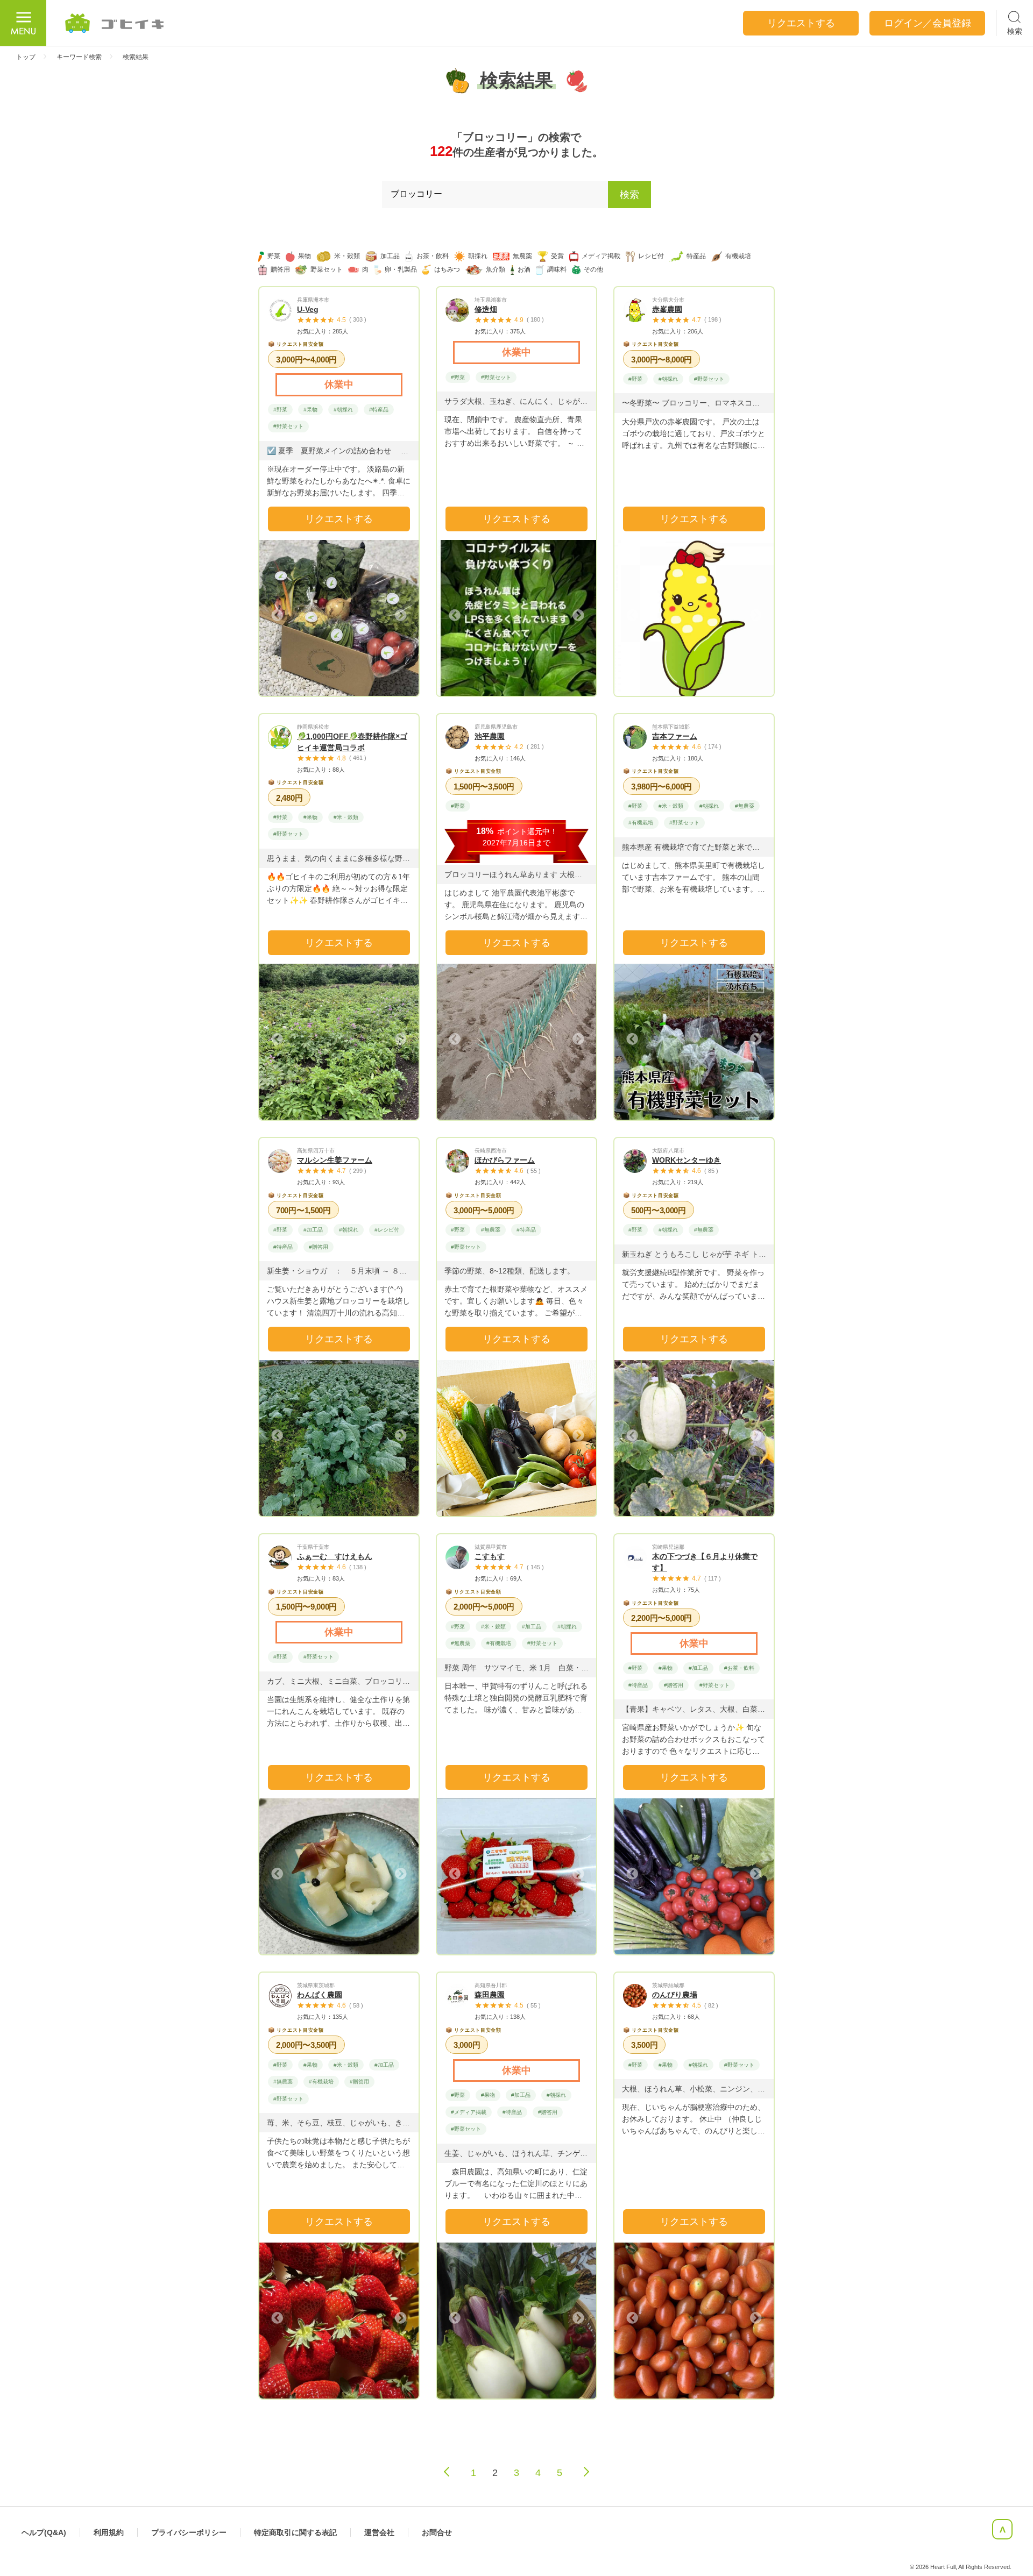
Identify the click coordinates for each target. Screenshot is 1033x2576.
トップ (26, 57)
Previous (278, 615)
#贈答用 (319, 1247)
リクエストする (339, 519)
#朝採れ (343, 410)
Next (400, 615)
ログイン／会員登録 (928, 23)
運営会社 (379, 2532)
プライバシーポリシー (189, 2532)
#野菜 (280, 410)
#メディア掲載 (469, 2112)
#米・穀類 (346, 817)
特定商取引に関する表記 (295, 2532)
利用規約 (109, 2532)
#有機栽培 (641, 823)
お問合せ (437, 2532)
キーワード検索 (79, 57)
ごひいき (115, 23)
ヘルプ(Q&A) (44, 2532)
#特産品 (379, 410)
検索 (629, 195)
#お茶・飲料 (739, 1668)
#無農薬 (745, 806)
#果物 (310, 410)
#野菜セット (288, 426)
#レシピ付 (387, 1230)
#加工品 (313, 1230)
